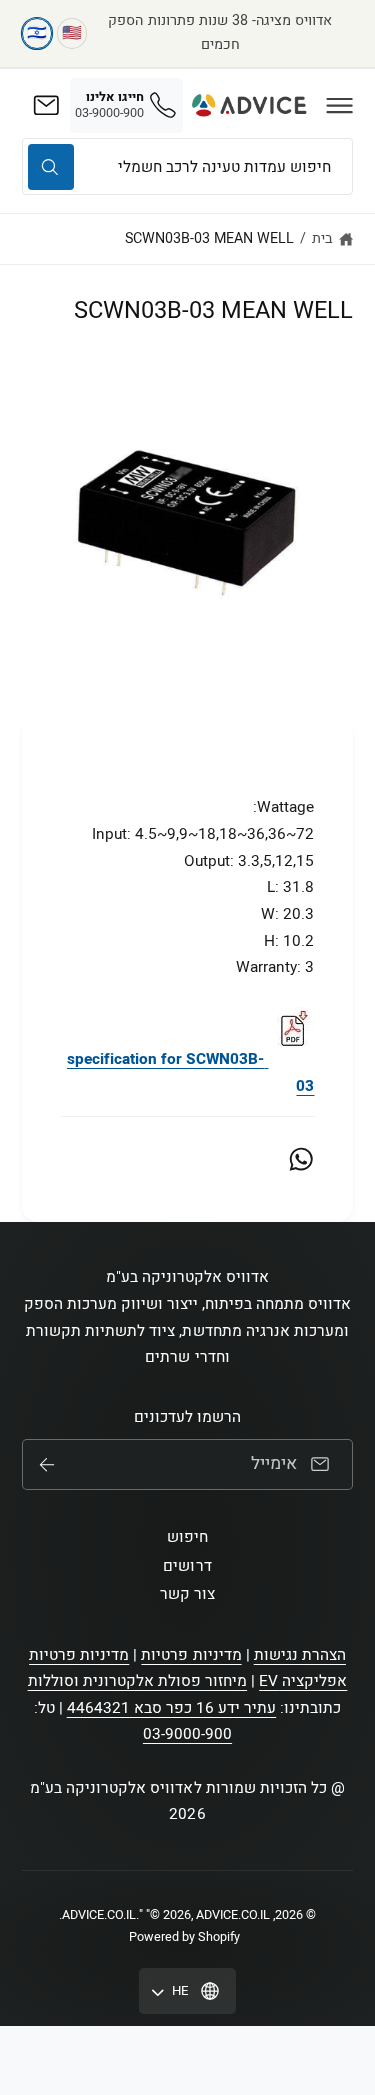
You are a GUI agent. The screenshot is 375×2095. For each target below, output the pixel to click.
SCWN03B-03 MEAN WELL (209, 238)
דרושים (187, 1566)
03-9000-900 (187, 1734)
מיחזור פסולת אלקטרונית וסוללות (138, 1681)
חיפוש (187, 1537)
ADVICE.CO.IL (99, 1915)
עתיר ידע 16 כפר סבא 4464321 (171, 1708)
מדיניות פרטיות (191, 1655)
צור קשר (187, 1594)
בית (322, 238)
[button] (340, 105)
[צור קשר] (46, 105)
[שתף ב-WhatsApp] (301, 1159)
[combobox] (187, 166)
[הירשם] (47, 1465)
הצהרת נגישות (300, 1655)
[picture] (292, 1059)
